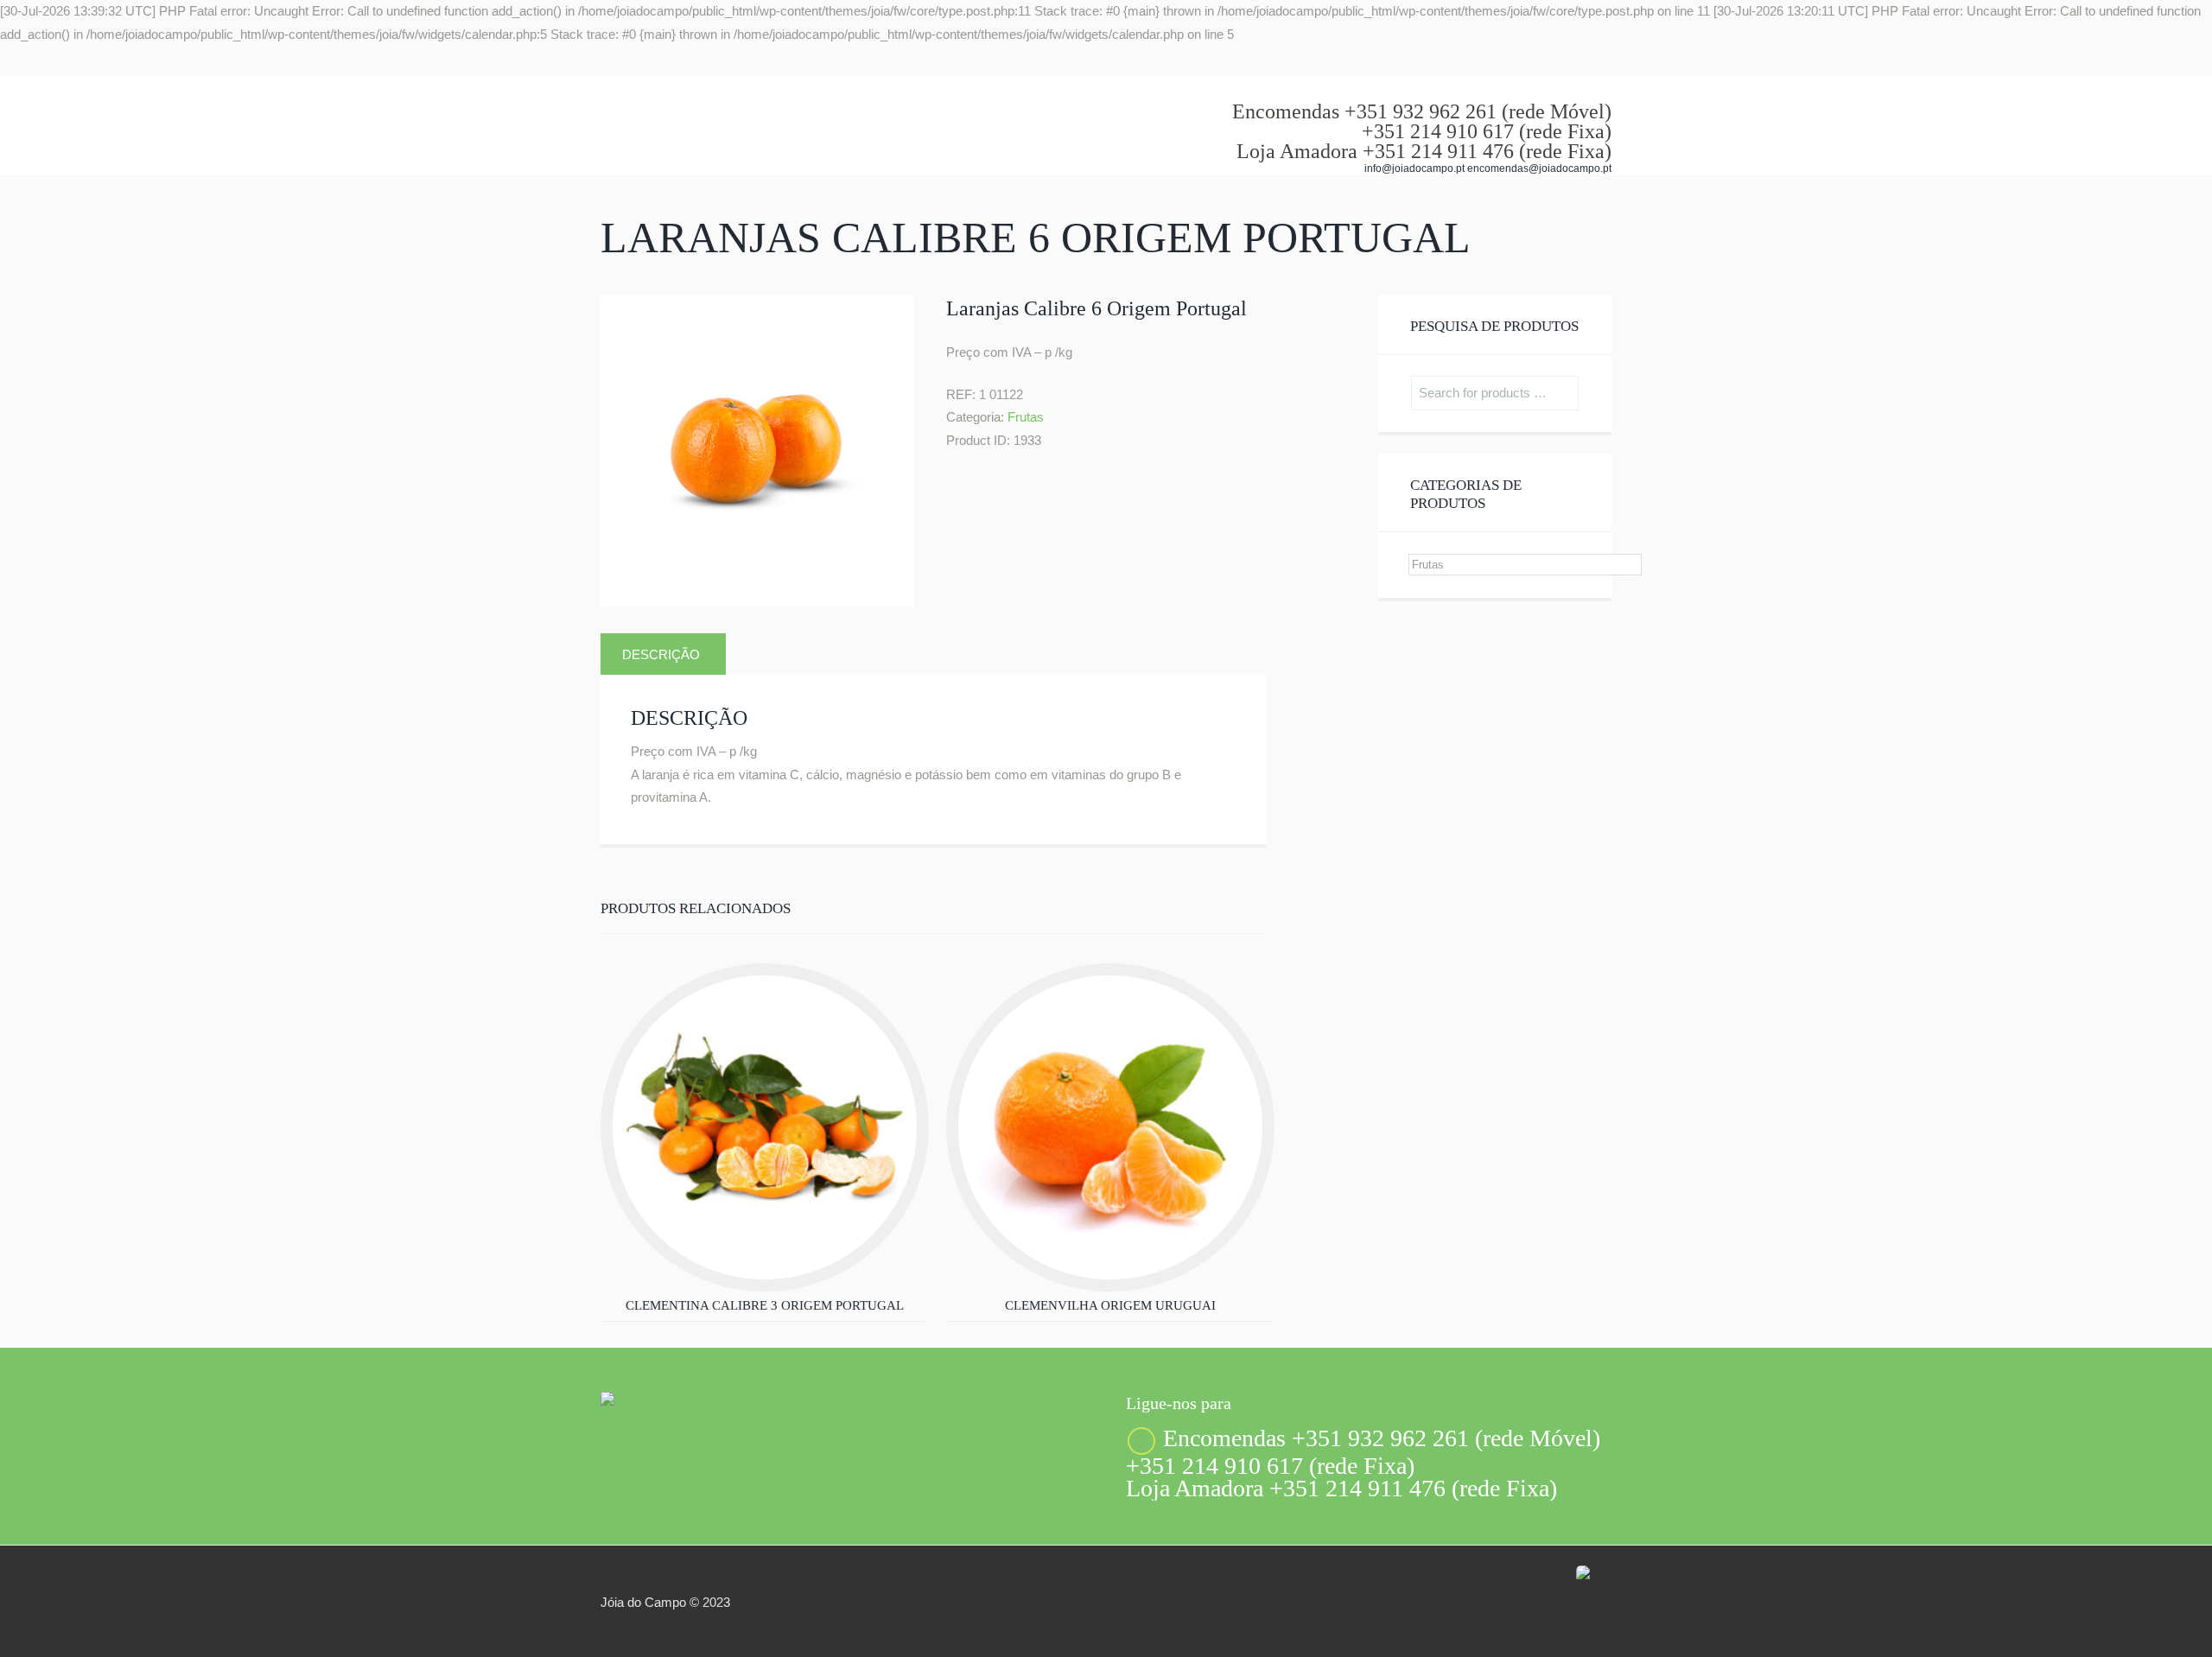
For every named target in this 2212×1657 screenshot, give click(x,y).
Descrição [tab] (661, 654)
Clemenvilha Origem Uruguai (1110, 1305)
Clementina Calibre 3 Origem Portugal (765, 1305)
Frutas (1026, 417)
